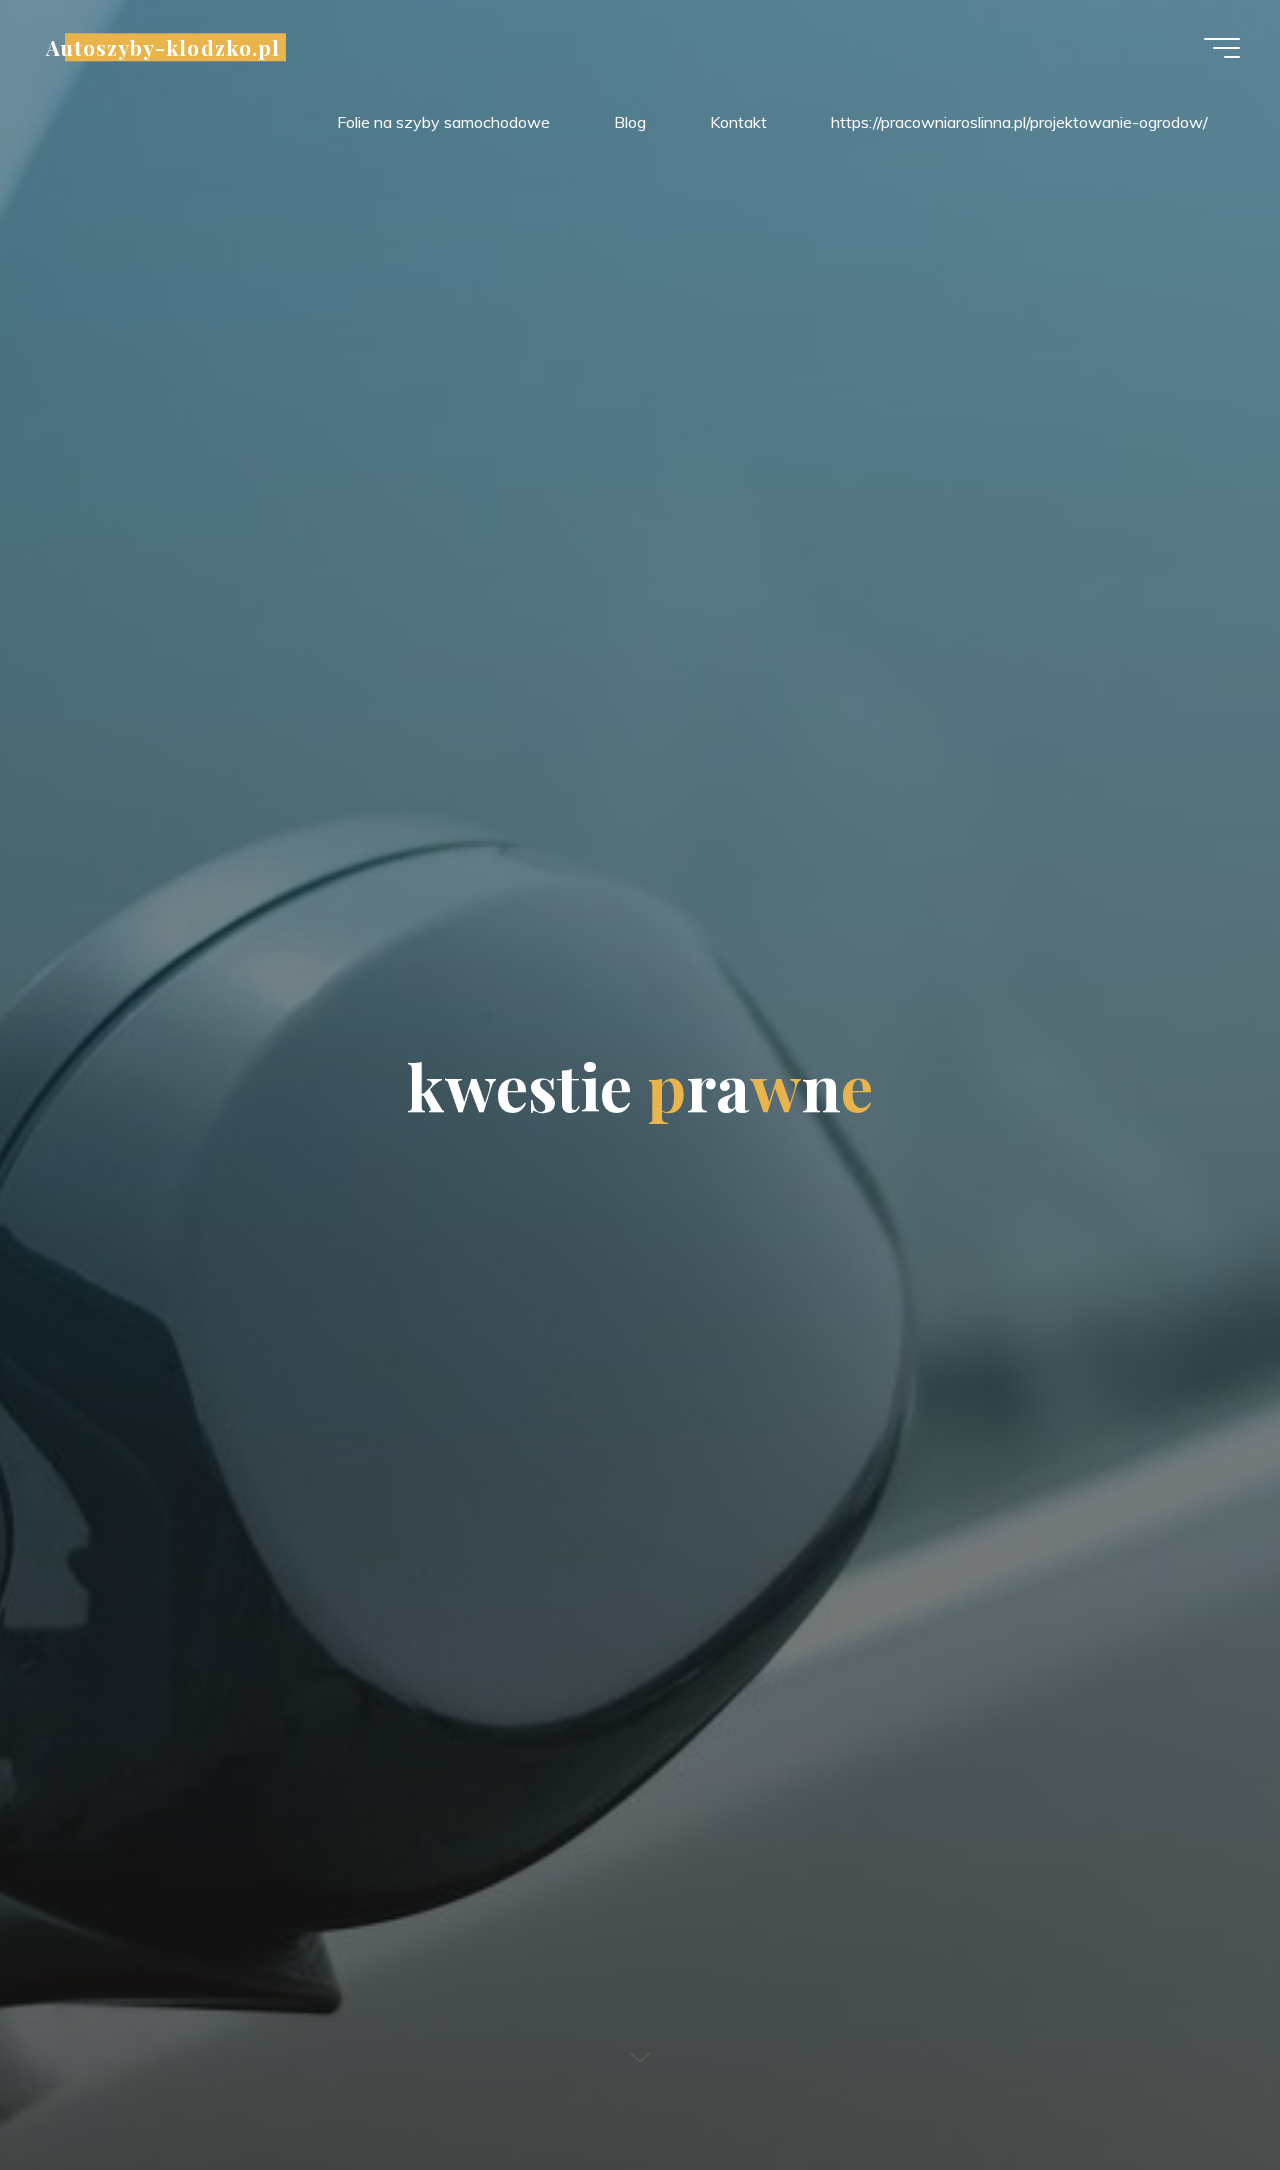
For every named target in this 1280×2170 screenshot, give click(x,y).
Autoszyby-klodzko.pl (163, 47)
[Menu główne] (1222, 48)
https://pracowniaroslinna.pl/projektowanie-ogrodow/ (1019, 122)
